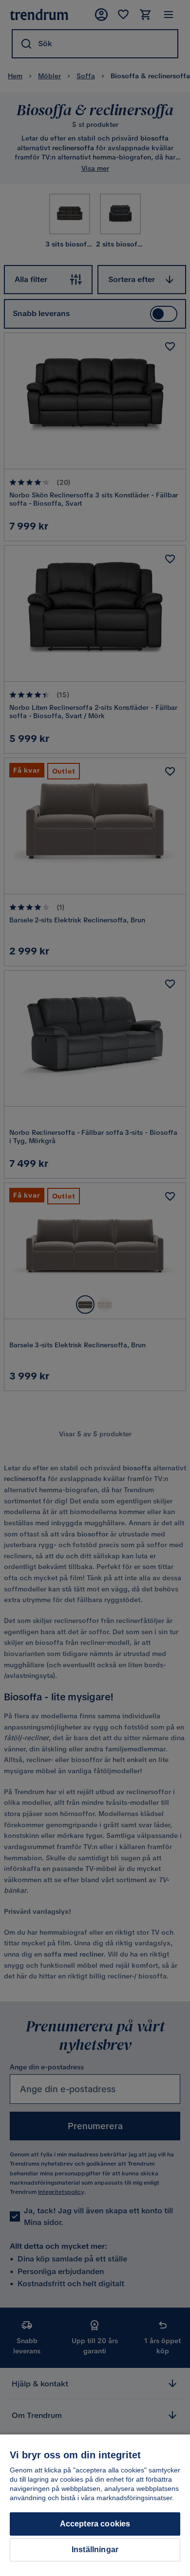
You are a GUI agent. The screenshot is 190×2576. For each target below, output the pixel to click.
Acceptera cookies (95, 2524)
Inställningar (95, 2550)
